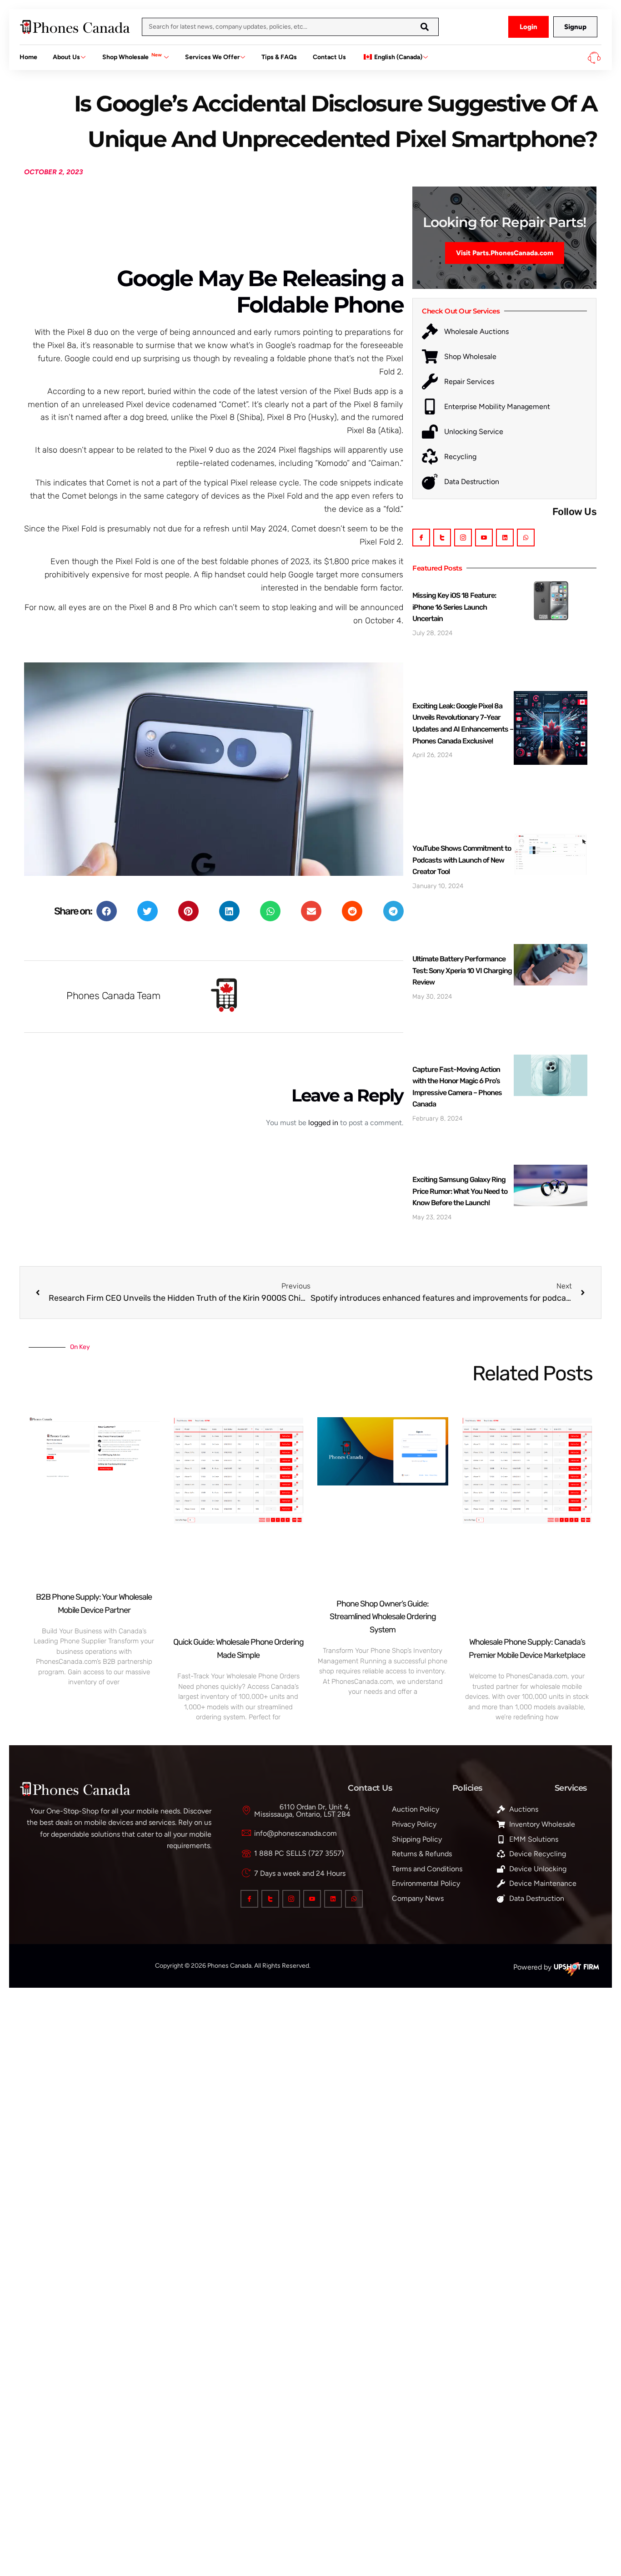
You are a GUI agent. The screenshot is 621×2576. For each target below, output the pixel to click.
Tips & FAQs (279, 57)
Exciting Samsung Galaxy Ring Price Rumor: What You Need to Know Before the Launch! (460, 1191)
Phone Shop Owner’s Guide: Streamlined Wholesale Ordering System (383, 1617)
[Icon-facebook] (421, 538)
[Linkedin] (505, 538)
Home (28, 57)
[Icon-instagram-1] (463, 538)
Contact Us (329, 57)
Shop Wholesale (132, 56)
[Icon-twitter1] (442, 538)
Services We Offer (212, 57)
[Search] (425, 27)
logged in (323, 1123)
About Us (66, 57)
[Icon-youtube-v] (484, 538)
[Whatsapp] (526, 538)
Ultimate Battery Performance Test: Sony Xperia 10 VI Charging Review (462, 970)
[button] (107, 911)
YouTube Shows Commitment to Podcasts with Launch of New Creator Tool (462, 860)
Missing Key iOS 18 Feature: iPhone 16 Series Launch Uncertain (454, 607)
